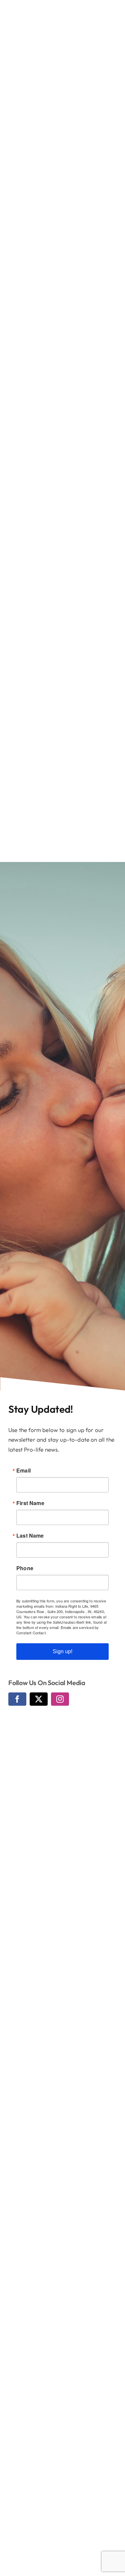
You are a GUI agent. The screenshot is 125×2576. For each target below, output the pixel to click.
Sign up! (62, 1651)
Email (23, 1471)
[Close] (113, 11)
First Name (30, 1503)
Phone (25, 1568)
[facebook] (17, 1699)
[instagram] (60, 1699)
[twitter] (39, 1699)
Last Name (30, 1536)
